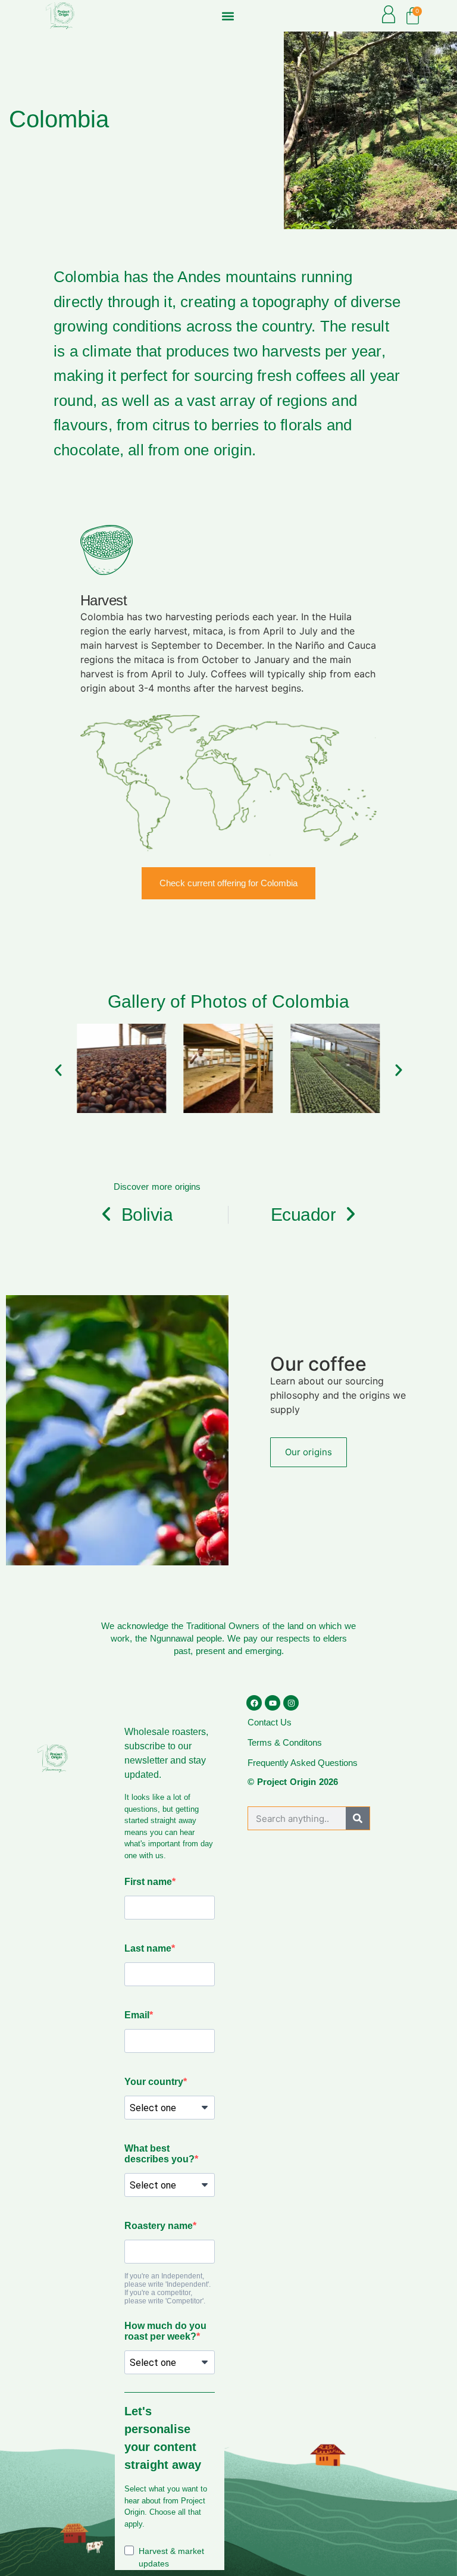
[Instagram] (291, 1703)
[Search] (358, 1818)
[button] (228, 16)
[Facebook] (254, 1703)
